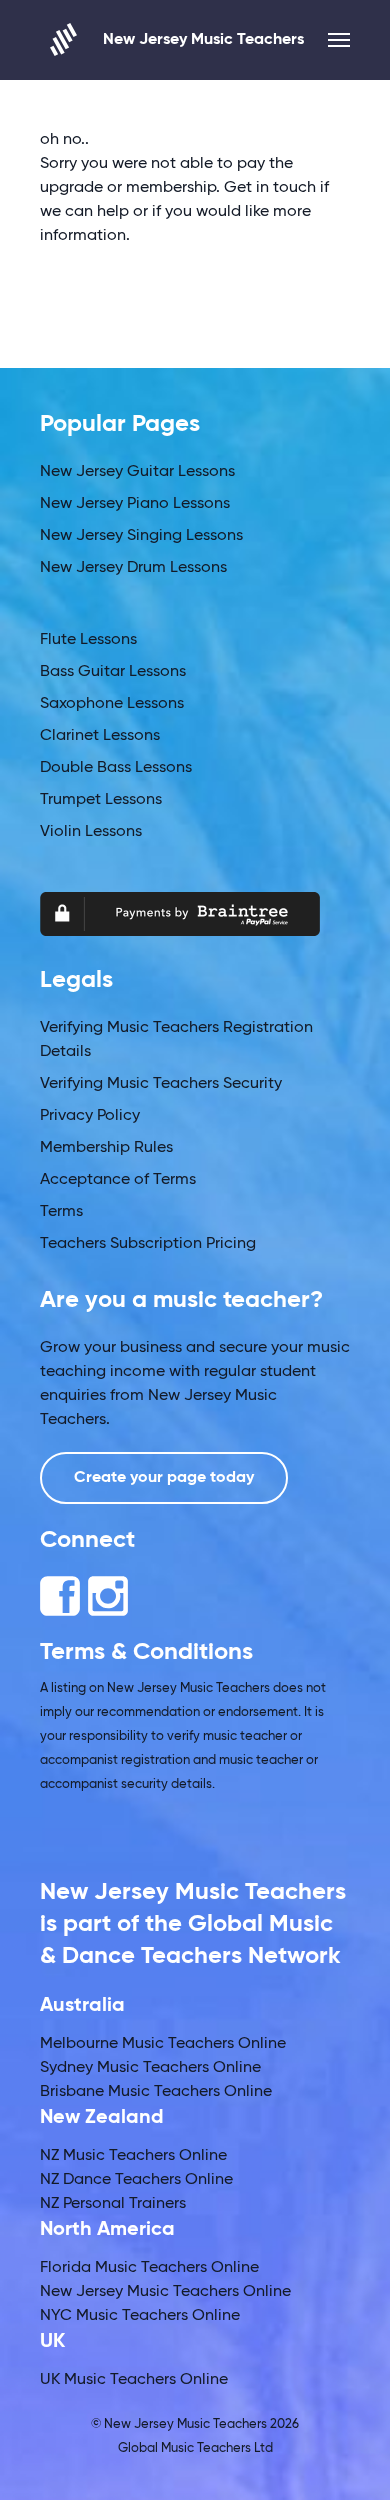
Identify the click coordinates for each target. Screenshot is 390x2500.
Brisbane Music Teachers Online (156, 2092)
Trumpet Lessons (101, 800)
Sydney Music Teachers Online (150, 2068)
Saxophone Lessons (112, 704)
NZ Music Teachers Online (133, 2156)
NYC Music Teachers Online (140, 2316)
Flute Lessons (88, 640)
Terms (61, 1212)
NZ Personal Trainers (113, 2204)
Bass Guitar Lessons (113, 672)
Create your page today (164, 1478)
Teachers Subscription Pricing (148, 1244)
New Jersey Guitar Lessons (137, 472)
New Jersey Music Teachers (203, 40)
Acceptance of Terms (118, 1180)
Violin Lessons (91, 832)
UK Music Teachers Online (134, 2380)
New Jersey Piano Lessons (135, 504)
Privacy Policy (90, 1116)
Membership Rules (106, 1148)
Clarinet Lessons (100, 736)
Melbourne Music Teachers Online (163, 2044)
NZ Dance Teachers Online (136, 2180)
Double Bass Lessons (116, 768)
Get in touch (270, 188)
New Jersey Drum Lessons (133, 568)
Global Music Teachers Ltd (195, 2448)
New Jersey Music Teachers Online (165, 2292)
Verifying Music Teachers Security (161, 1084)
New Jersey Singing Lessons (141, 536)
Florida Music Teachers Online (149, 2268)
